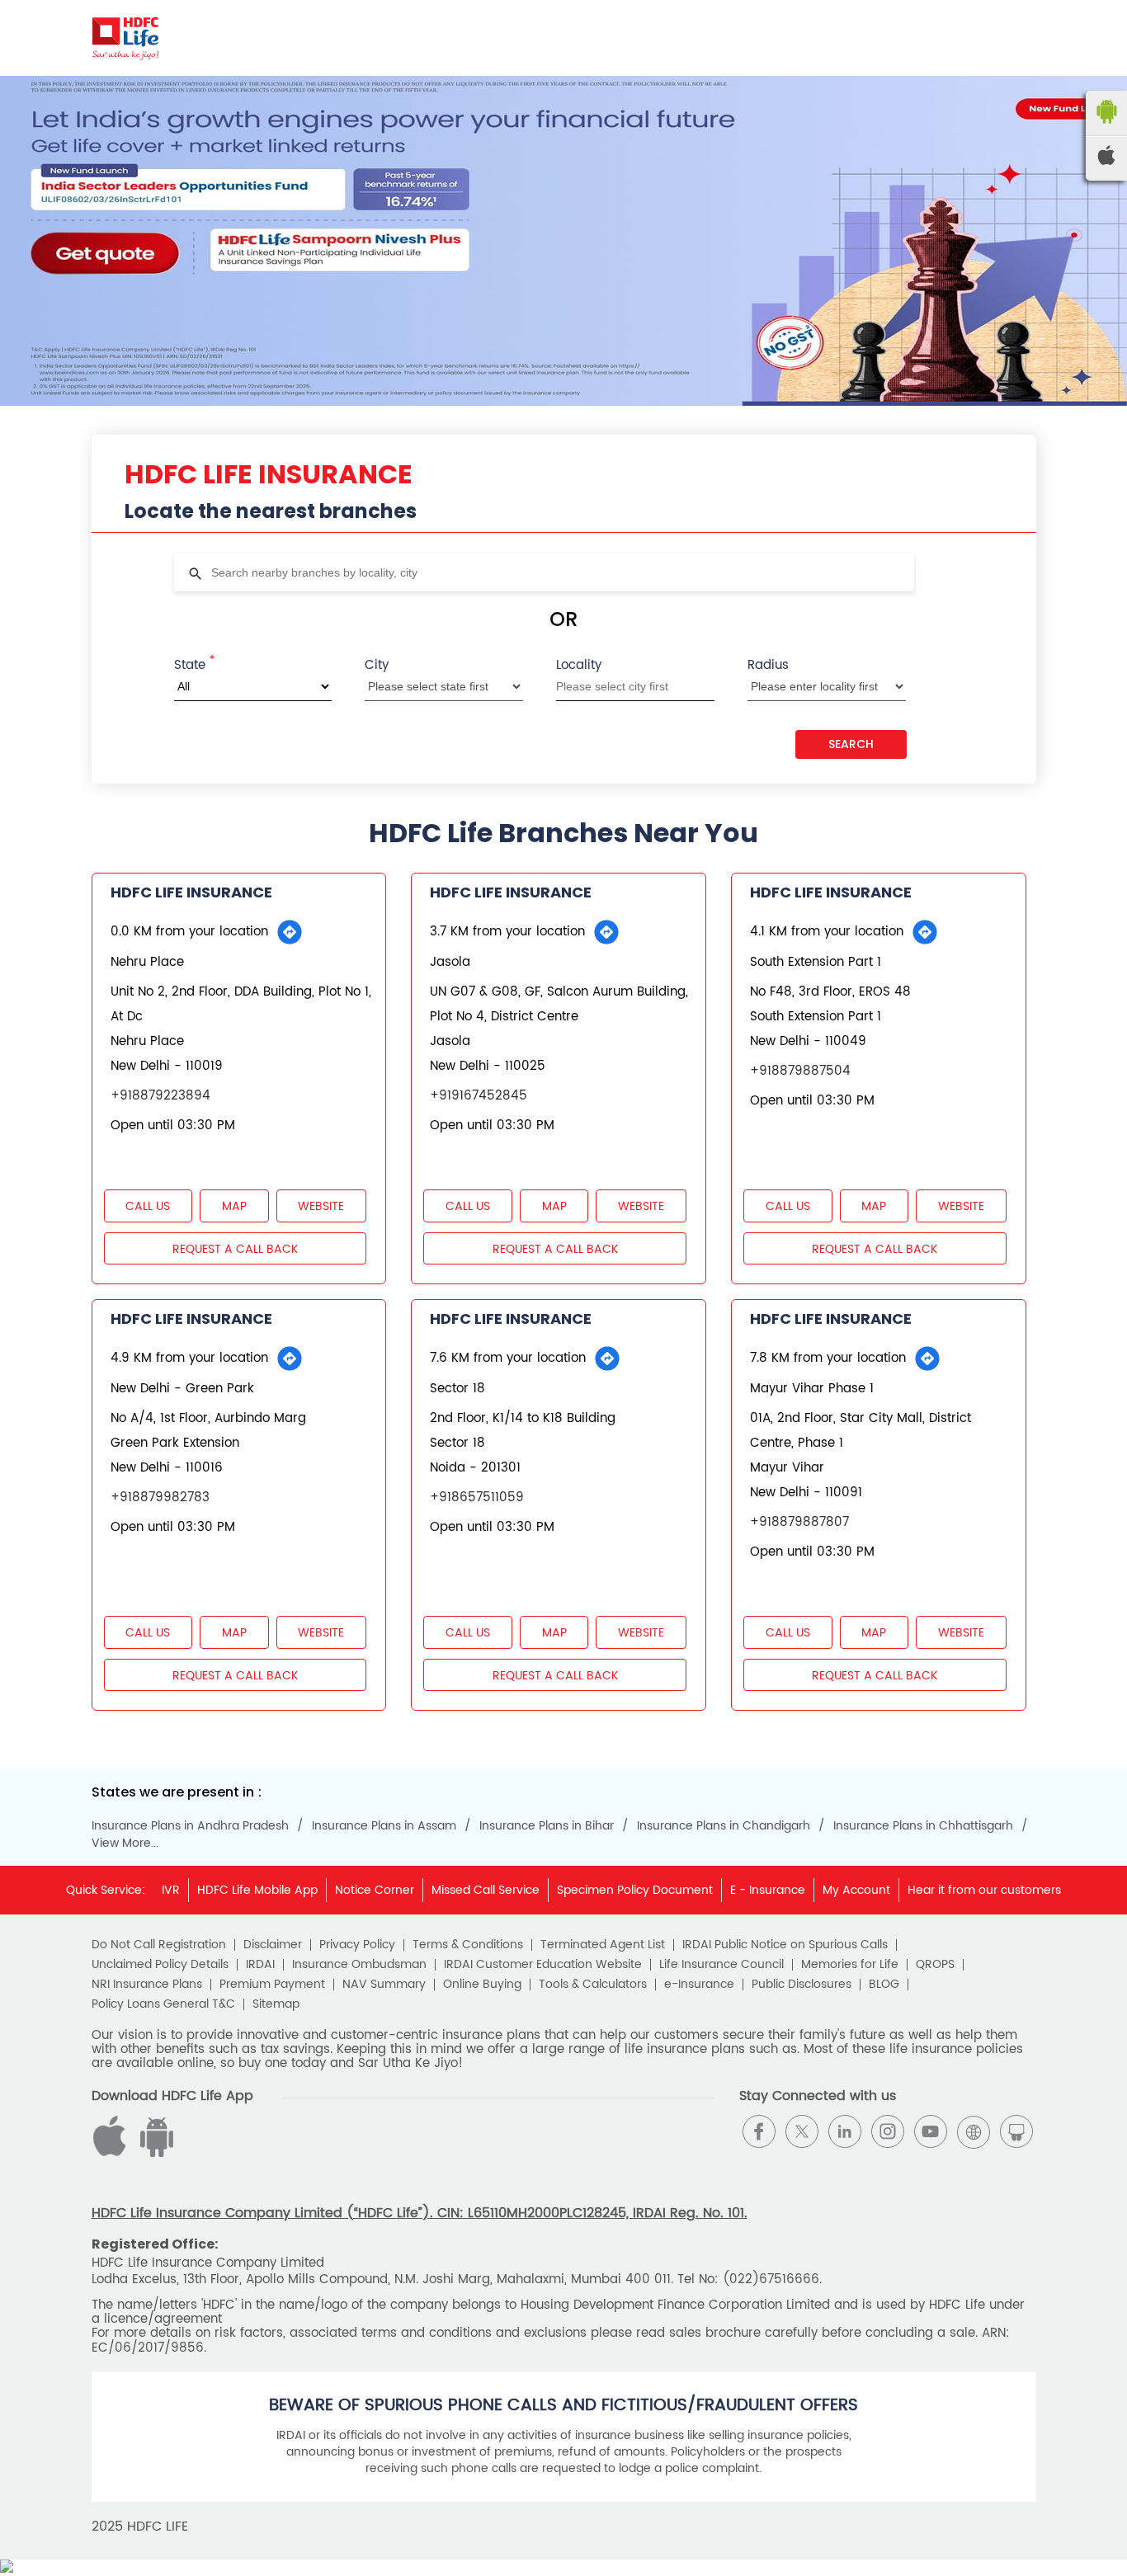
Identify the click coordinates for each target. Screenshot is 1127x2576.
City (377, 665)
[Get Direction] (290, 932)
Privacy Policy (357, 1945)
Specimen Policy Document (635, 1890)
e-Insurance (699, 1985)
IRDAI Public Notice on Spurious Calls (785, 1945)
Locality (579, 665)
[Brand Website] (974, 2131)
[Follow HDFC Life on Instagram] (888, 2131)
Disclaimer (273, 1945)
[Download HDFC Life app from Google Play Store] (112, 2153)
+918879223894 (160, 1096)
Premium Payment (272, 1985)
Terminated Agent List (603, 1945)
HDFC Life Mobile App (257, 1890)
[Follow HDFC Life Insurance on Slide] (1016, 2131)
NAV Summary (384, 1985)
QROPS (935, 1965)
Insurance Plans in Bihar (547, 1826)
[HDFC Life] (126, 38)
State (194, 664)
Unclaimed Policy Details (160, 1965)
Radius (768, 665)
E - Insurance (768, 1890)
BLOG (884, 1985)
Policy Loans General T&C (163, 2004)
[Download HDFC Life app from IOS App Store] (154, 2153)
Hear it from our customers (984, 1890)
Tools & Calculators (593, 1985)
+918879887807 (799, 1522)
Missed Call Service (486, 1890)
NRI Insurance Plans (147, 1985)
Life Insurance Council (721, 1965)
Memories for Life (850, 1965)
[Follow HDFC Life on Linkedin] (845, 2131)
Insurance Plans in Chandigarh (724, 1826)
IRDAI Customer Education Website (543, 1965)
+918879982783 (160, 1498)
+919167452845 (479, 1096)
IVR (171, 1890)
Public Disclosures (802, 1985)
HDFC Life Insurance (191, 892)
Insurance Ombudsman (359, 1965)
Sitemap (276, 2004)
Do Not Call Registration (159, 1945)
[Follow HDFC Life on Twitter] (802, 2131)
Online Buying (482, 1985)
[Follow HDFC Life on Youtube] (931, 2131)
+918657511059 (477, 1498)
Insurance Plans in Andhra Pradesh (190, 1826)
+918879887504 (800, 1071)
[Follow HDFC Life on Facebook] (759, 2131)
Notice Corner (375, 1890)
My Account (856, 1890)
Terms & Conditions (468, 1945)
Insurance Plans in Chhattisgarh (923, 1826)
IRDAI (260, 1965)
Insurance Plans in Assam (384, 1826)
